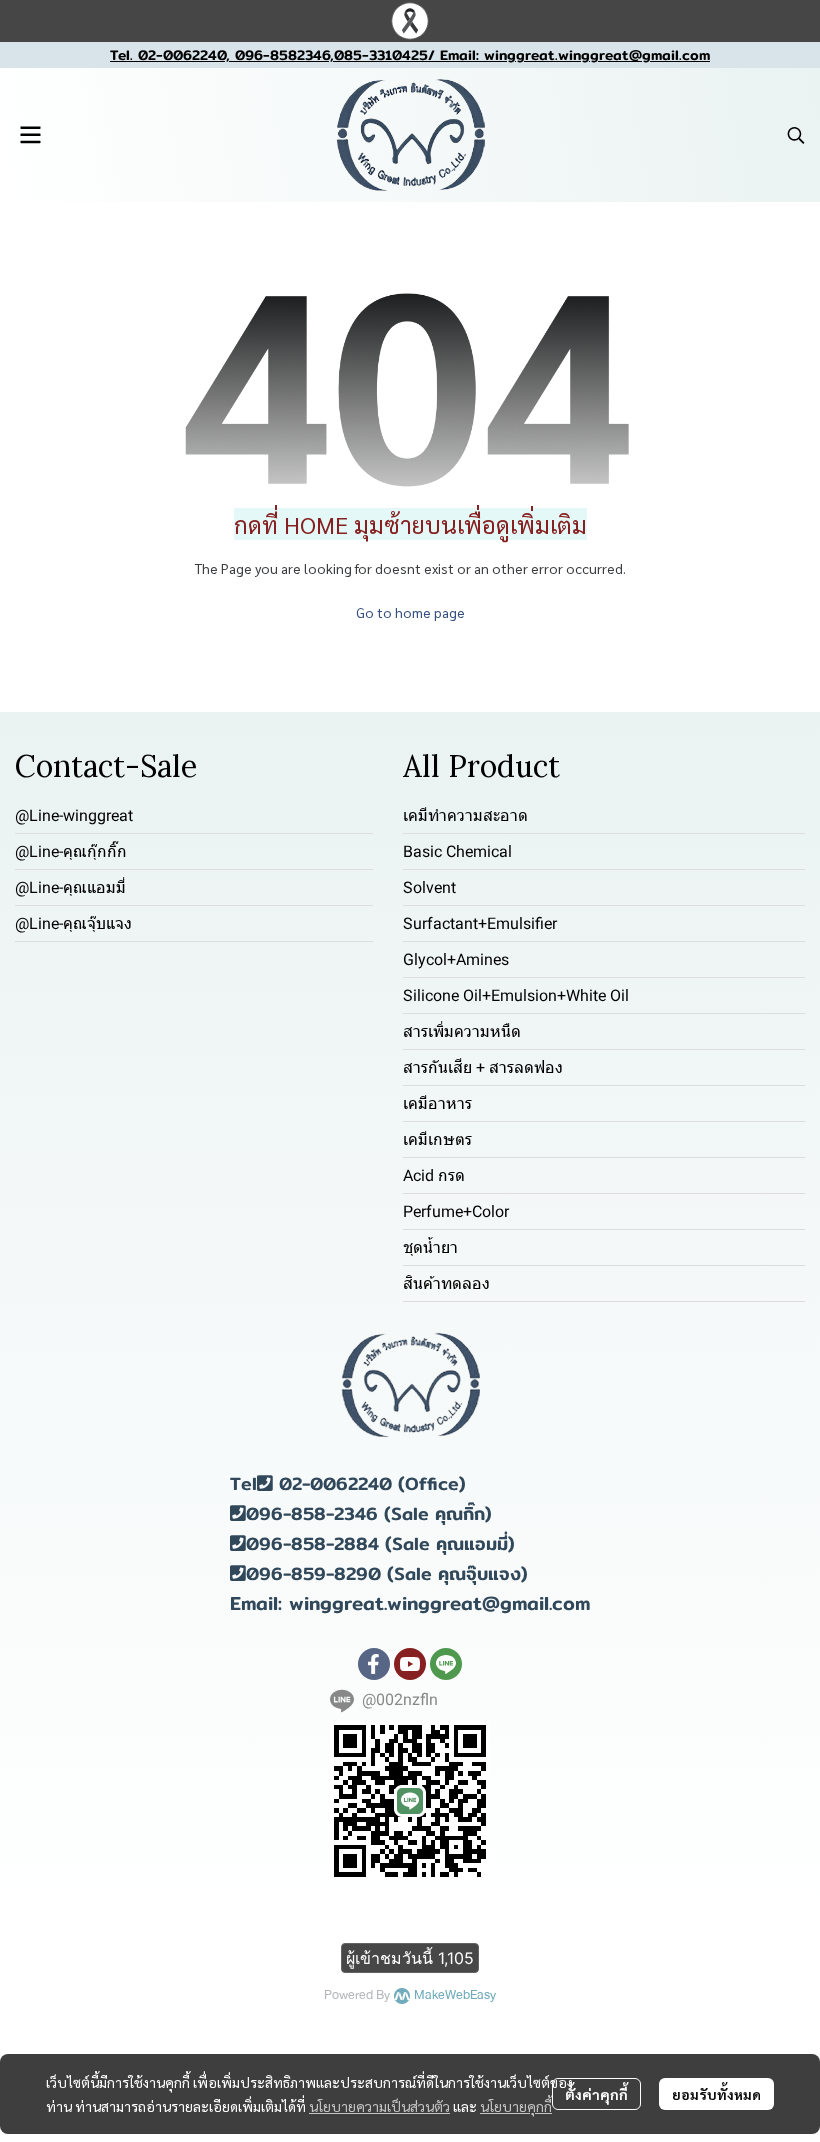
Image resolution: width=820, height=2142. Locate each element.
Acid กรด (434, 1175)
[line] (446, 1664)
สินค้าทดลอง (446, 1283)
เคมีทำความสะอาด (465, 815)
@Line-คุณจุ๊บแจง (73, 923)
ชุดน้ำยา (430, 1247)
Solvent (429, 887)
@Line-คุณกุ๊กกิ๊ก (71, 851)
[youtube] (410, 1664)
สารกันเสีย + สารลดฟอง (483, 1067)
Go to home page (410, 612)
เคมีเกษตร (437, 1139)
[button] (796, 135)
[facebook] (374, 1664)
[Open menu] (30, 135)
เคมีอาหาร (437, 1103)
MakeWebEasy (455, 1995)
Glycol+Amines (456, 959)
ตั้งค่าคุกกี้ (596, 2094)
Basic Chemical (457, 851)
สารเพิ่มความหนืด (462, 1031)
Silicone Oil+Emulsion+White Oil (516, 995)
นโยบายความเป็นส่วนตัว (379, 2106)
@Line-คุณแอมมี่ (70, 887)
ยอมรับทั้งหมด (716, 2094)
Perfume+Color (456, 1211)
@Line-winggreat (74, 815)
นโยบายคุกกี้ (516, 2106)
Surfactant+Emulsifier (480, 923)
